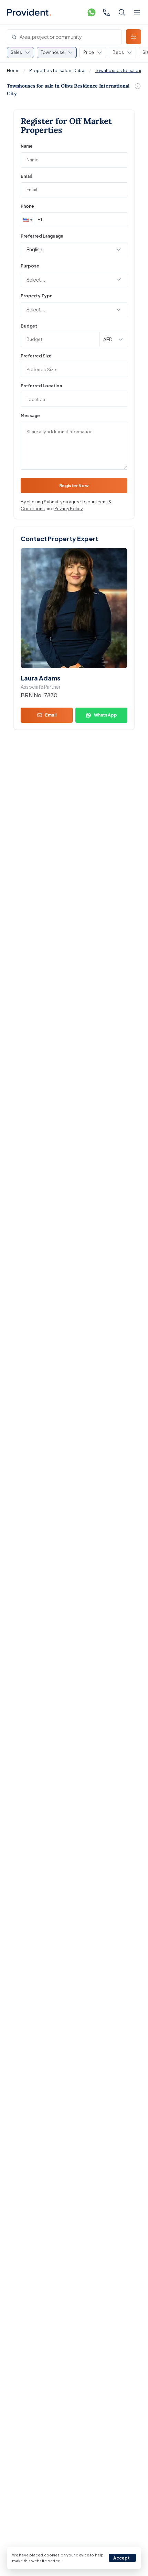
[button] (27, 220)
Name (27, 146)
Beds (118, 52)
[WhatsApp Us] (92, 12)
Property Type (37, 296)
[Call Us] (107, 12)
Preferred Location (41, 386)
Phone (27, 206)
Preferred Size (36, 356)
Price (89, 52)
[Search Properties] (122, 12)
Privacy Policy (69, 509)
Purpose (30, 266)
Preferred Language (42, 236)
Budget (29, 326)
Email (26, 176)
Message (30, 416)
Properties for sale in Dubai (57, 71)
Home (13, 71)
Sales (16, 52)
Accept (122, 2558)
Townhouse (53, 52)
